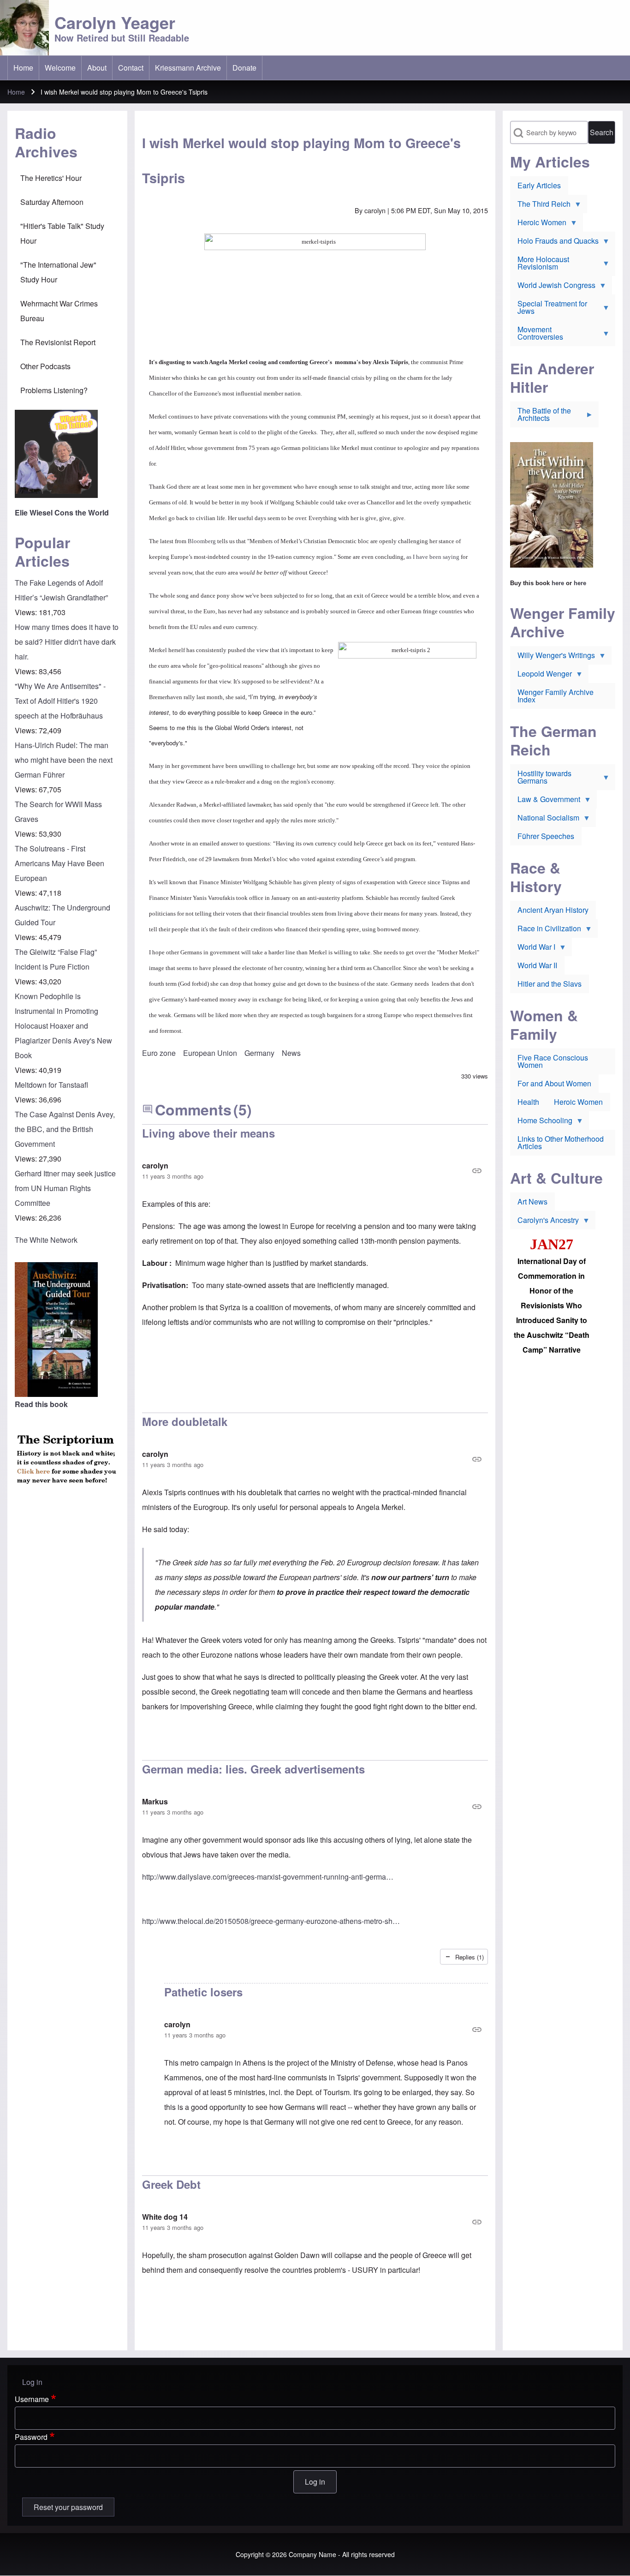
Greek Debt (171, 2184)
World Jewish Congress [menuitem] (553, 287)
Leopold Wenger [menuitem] (541, 676)
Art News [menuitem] (532, 1201)
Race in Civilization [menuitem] (546, 930)
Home (16, 92)
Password (31, 2437)
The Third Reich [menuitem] (540, 206)
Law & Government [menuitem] (545, 801)
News (291, 1053)
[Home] (24, 28)
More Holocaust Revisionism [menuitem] (540, 265)
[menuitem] (23, 68)
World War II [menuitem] (537, 965)
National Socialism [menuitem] (545, 820)
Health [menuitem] (528, 1102)
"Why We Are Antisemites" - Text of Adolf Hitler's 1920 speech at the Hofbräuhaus (60, 701)
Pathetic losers (203, 1992)
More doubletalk (185, 1421)
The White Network (46, 1240)
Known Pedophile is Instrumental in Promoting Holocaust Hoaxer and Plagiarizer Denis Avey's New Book (63, 1026)
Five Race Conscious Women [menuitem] (553, 1061)
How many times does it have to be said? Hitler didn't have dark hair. (67, 642)
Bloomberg (202, 541)
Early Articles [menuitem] (539, 185)
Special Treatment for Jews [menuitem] (549, 309)
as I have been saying (433, 557)
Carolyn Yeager (115, 22)
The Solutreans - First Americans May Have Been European (59, 863)
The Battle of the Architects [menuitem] (541, 416)
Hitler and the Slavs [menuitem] (550, 984)
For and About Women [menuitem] (554, 1083)
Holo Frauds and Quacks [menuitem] (554, 243)
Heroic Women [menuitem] (538, 224)
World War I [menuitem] (533, 949)
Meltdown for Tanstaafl (51, 1085)
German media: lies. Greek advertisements (253, 1769)
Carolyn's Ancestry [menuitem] (544, 1222)
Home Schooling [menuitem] (541, 1122)
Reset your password (68, 2507)
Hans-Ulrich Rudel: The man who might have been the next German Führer (64, 760)
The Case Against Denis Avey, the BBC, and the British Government (65, 1129)
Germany (259, 1053)
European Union (210, 1053)
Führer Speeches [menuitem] (546, 836)
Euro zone (159, 1053)
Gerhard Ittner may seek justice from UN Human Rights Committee (65, 1188)
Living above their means (208, 1133)
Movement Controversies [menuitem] (537, 335)
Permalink (315, 1171)
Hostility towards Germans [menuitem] (541, 779)
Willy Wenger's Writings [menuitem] (553, 657)
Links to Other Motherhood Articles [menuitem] (561, 1142)
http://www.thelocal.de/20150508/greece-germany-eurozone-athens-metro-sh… (271, 1921)
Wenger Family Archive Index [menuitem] (556, 696)
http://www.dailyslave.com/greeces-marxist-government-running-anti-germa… (268, 1877)
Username (32, 2399)
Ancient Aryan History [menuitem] (553, 910)
